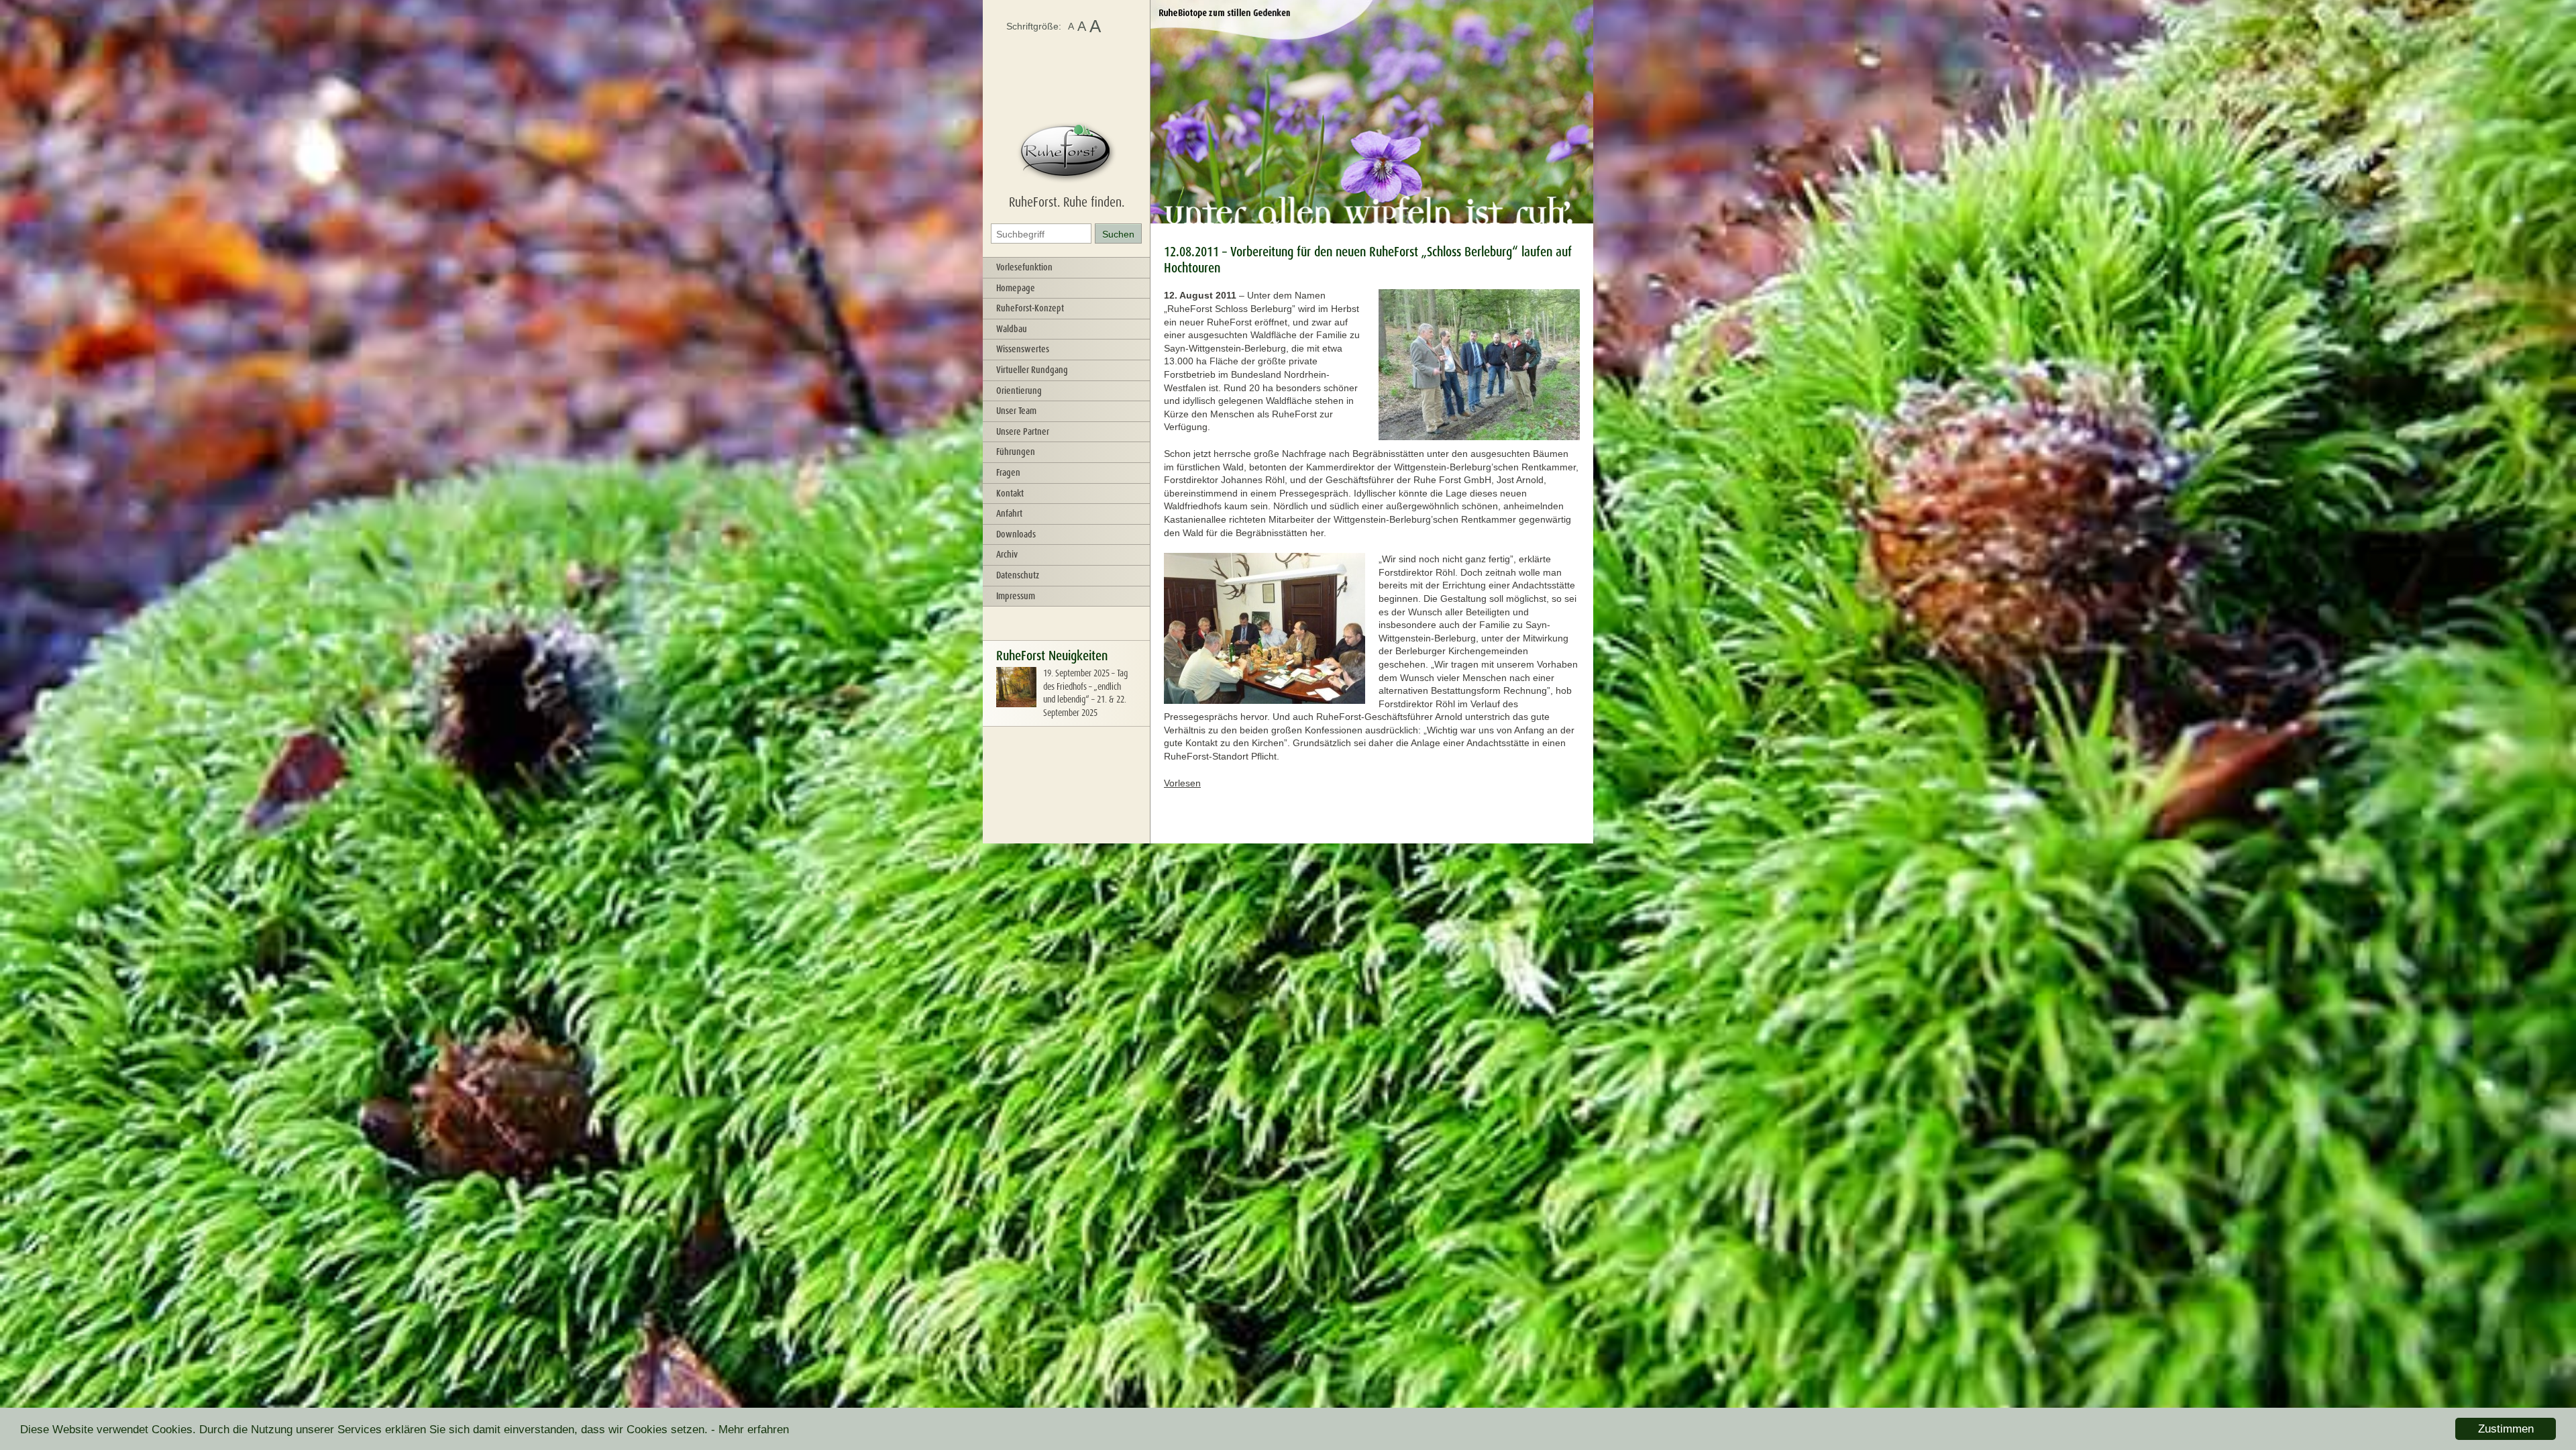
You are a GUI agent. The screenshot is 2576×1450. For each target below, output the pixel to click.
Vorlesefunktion (1024, 267)
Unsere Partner (1023, 431)
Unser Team (1016, 411)
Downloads (1016, 534)
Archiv (1007, 554)
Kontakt (1010, 493)
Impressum (1016, 596)
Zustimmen (2506, 1429)
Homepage (1016, 288)
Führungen (1016, 452)
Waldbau (1012, 329)
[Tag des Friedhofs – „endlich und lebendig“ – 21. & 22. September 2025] (1016, 704)
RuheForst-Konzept (1030, 308)
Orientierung (1019, 391)
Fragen (1008, 472)
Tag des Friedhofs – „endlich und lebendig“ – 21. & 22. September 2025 (1085, 693)
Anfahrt (1009, 513)
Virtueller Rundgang (1032, 370)
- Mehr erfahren (750, 1430)
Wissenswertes (1023, 349)
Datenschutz (1018, 575)
